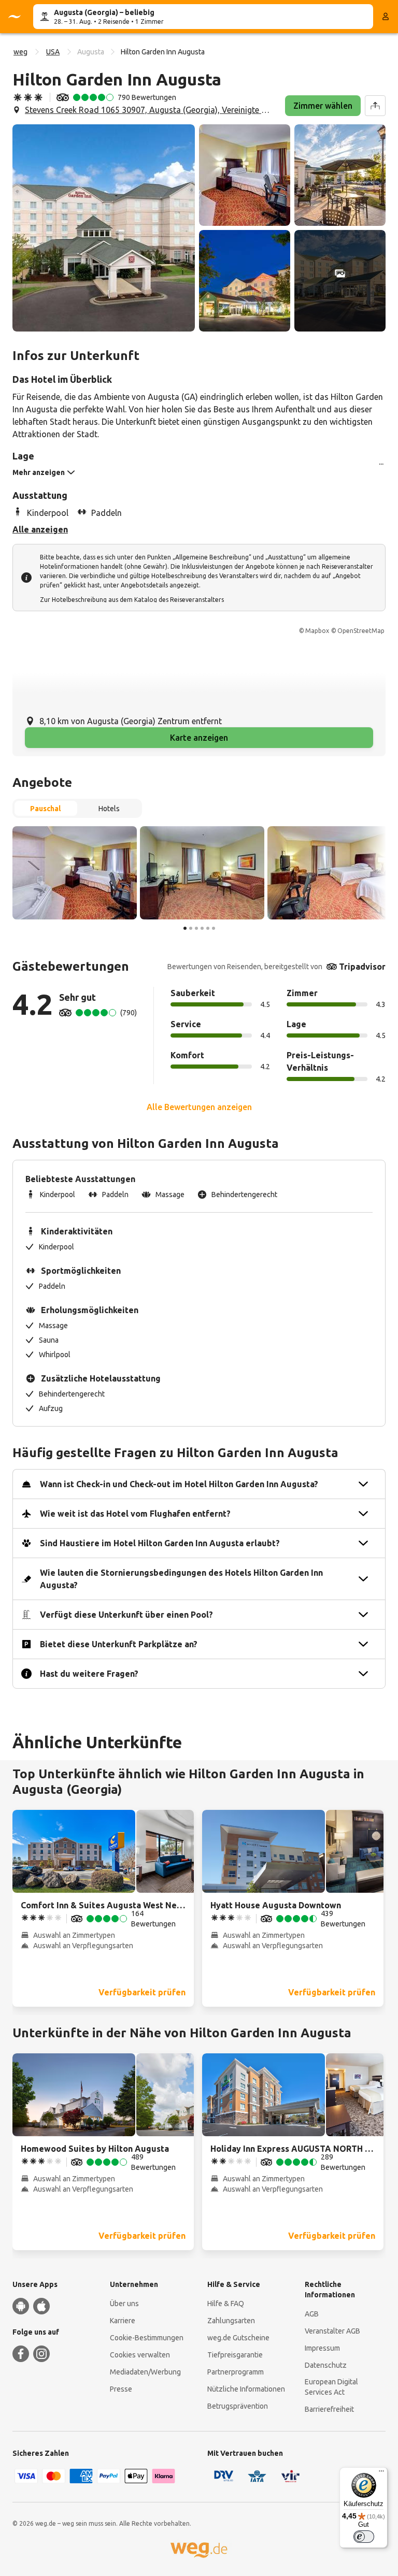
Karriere (123, 2321)
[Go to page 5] (208, 928)
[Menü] (381, 2473)
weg (20, 52)
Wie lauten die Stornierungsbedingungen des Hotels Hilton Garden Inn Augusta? (181, 1579)
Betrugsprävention (238, 2406)
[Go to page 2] (191, 928)
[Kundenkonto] (386, 17)
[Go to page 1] (185, 928)
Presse (121, 2389)
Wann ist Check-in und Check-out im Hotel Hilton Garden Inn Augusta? (179, 1484)
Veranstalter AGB (332, 2331)
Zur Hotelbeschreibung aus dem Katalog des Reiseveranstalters (132, 600)
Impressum (322, 2348)
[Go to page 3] (196, 928)
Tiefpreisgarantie (235, 2355)
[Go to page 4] (202, 928)
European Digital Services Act (331, 2387)
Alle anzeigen (40, 529)
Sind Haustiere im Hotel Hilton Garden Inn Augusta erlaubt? (160, 1543)
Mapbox (317, 631)
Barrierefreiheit (329, 2409)
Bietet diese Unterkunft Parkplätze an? (119, 1644)
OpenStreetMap (361, 631)
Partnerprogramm (236, 2372)
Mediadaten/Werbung (145, 2372)
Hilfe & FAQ (226, 2304)
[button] (104, 228)
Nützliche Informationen (246, 2389)
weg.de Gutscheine (238, 2338)
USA (53, 52)
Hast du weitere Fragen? (89, 1674)
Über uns (124, 2304)
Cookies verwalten (140, 2355)
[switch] (364, 2537)
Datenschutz (326, 2365)
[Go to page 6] (214, 928)
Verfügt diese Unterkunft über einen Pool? (126, 1615)
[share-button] (375, 106)
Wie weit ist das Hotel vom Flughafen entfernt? (135, 1514)
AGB (312, 2314)
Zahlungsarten (231, 2321)
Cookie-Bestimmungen (147, 2338)
